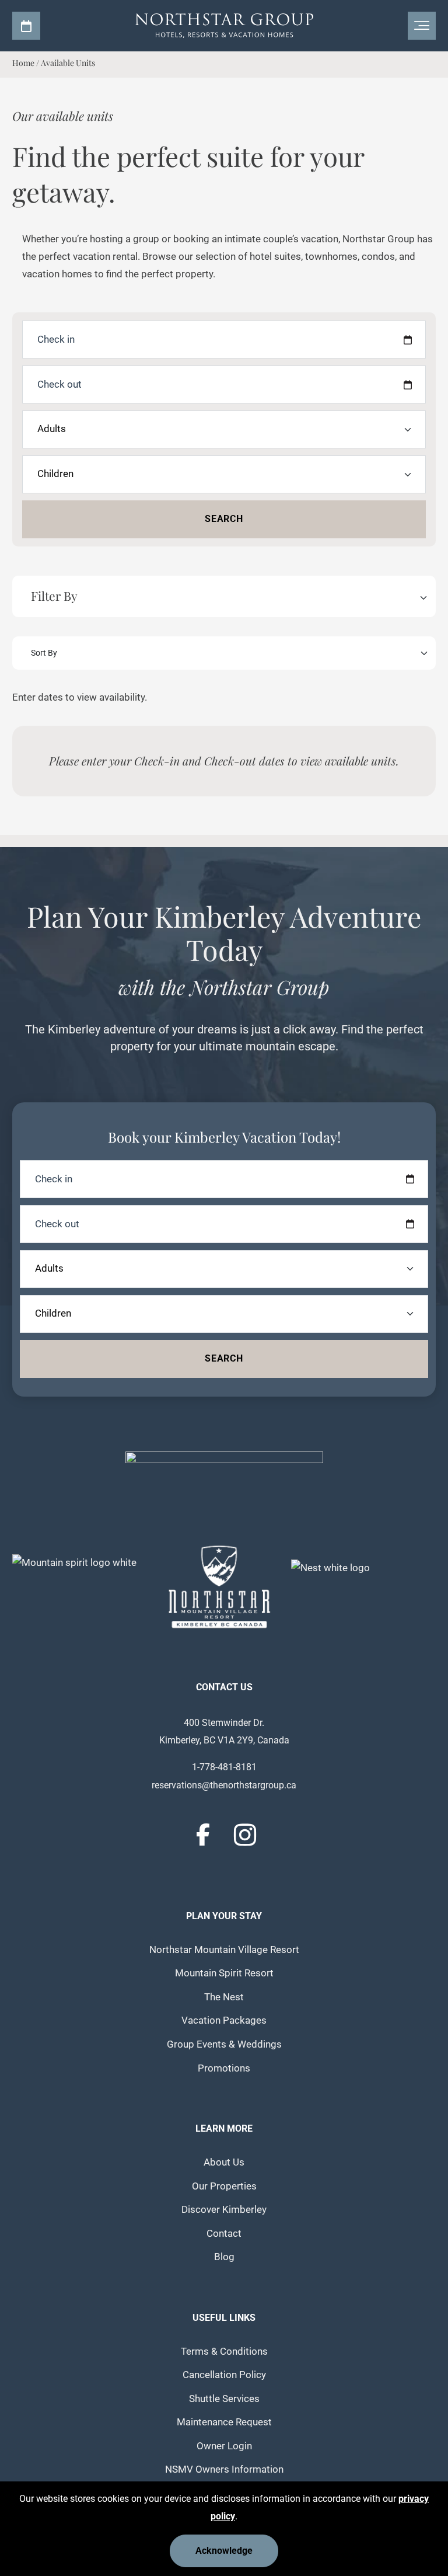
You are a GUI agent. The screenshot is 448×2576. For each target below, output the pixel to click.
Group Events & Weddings (224, 2044)
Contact (224, 2234)
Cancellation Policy (224, 2375)
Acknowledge (224, 2551)
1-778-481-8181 (224, 1767)
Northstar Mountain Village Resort (224, 1950)
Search (224, 519)
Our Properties (224, 2186)
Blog (224, 2257)
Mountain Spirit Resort (224, 1973)
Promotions (224, 2068)
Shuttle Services (224, 2399)
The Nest (224, 1997)
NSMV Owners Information (224, 2469)
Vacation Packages (224, 2020)
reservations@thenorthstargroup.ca (224, 1785)
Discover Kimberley (224, 2210)
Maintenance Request (224, 2422)
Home (23, 63)
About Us (224, 2162)
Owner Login (224, 2446)
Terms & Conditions (224, 2352)
